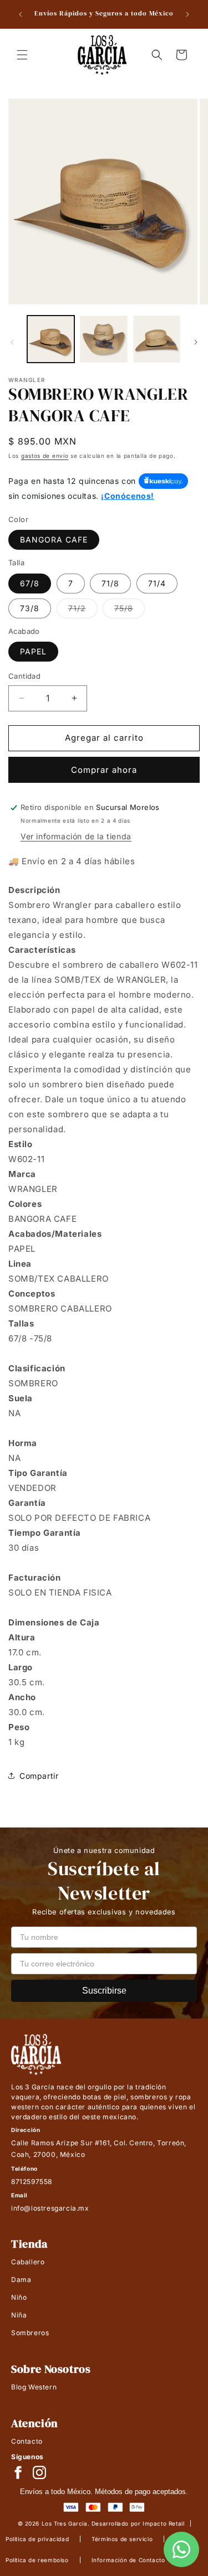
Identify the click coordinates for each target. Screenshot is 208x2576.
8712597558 (32, 2182)
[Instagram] (39, 2472)
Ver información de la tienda (76, 836)
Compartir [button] (39, 1776)
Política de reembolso (37, 2560)
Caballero (28, 2262)
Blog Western (34, 2387)
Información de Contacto (128, 2560)
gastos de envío (45, 456)
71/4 (157, 583)
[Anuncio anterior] (21, 14)
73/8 (30, 608)
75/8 (130, 611)
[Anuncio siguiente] (187, 14)
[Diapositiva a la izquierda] (12, 342)
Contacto (27, 2441)
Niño (19, 2297)
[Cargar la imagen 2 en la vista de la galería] (103, 339)
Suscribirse (104, 1991)
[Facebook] (18, 2472)
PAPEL (33, 651)
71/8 (110, 583)
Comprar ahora (104, 770)
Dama (21, 2280)
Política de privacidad (37, 2539)
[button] (22, 55)
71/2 (83, 611)
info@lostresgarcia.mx (50, 2208)
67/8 (30, 583)
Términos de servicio (122, 2539)
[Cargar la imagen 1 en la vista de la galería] (51, 339)
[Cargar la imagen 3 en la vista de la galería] (157, 339)
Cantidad (24, 676)
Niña (19, 2315)
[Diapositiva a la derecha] (196, 342)
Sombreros (30, 2333)
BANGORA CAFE (54, 540)
